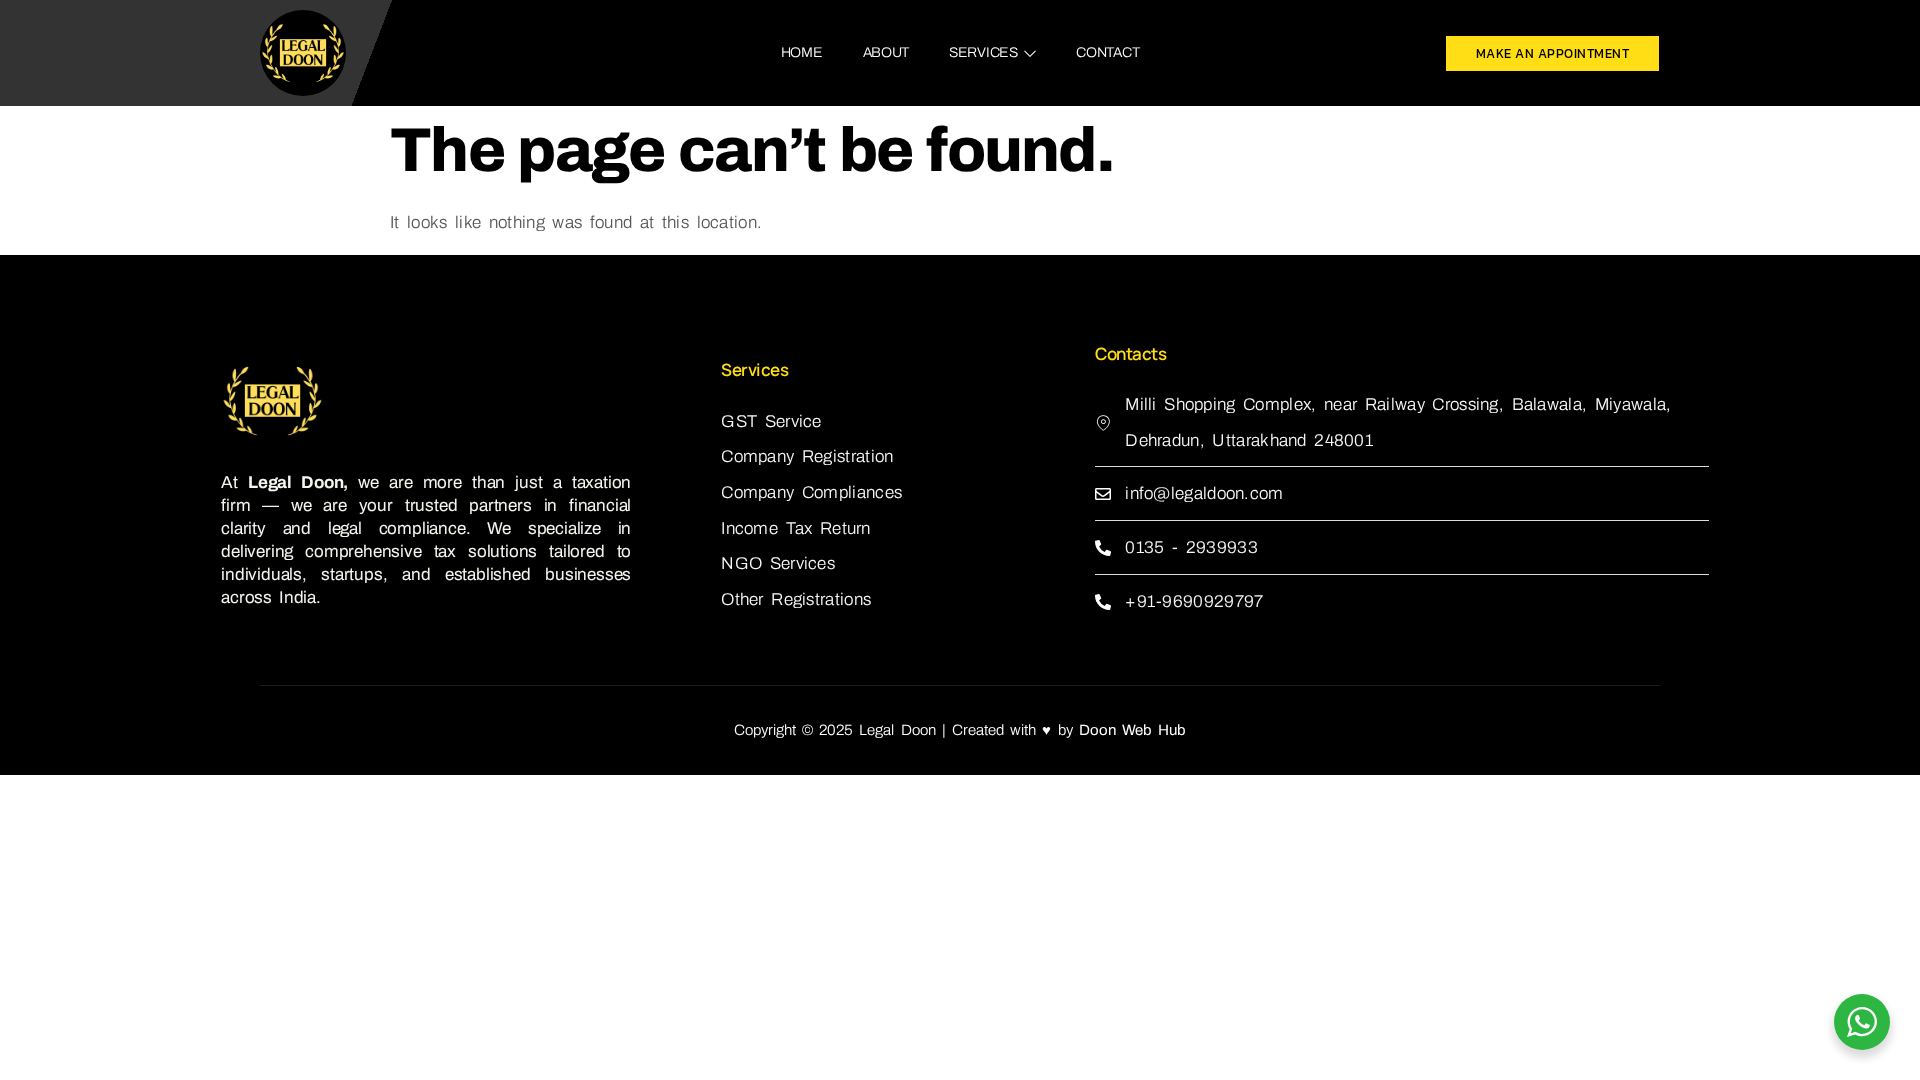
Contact (1107, 52)
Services (983, 52)
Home (802, 52)
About (886, 52)
